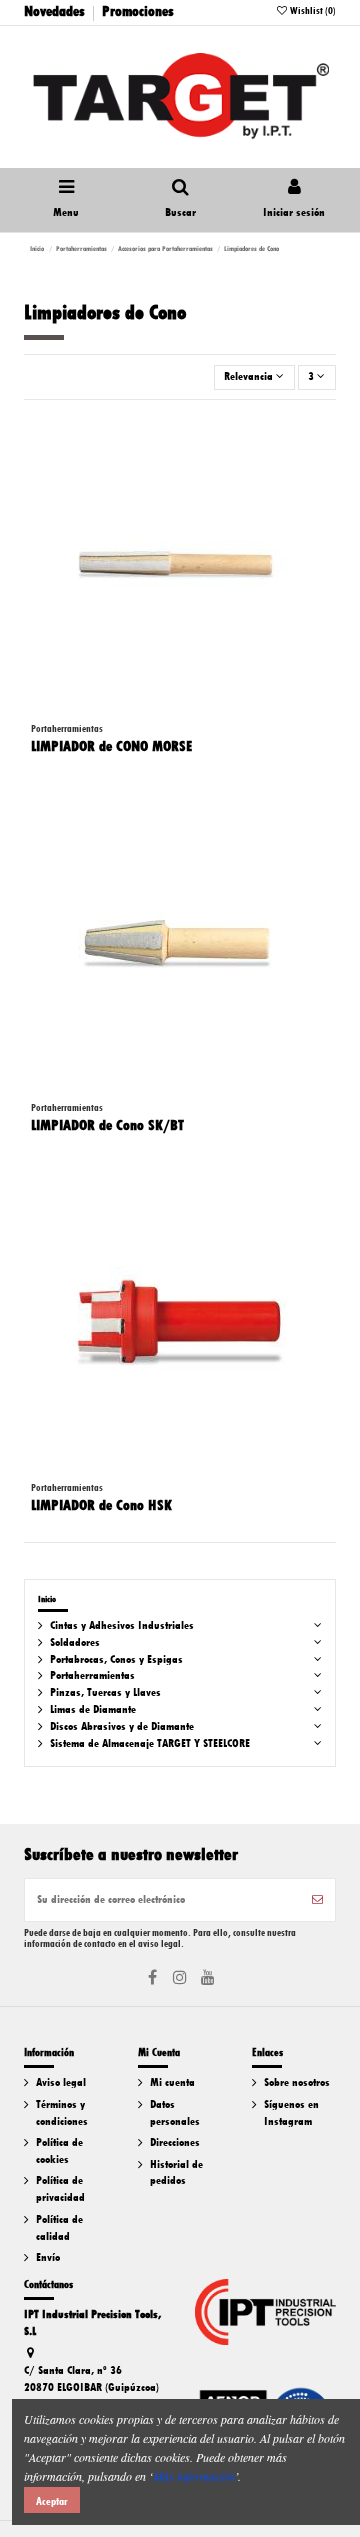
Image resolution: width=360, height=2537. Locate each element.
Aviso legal (61, 2082)
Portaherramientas (92, 1675)
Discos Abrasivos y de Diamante (122, 1726)
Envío (48, 2257)
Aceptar (52, 2501)
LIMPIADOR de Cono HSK (101, 1505)
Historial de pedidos (176, 2173)
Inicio (47, 1599)
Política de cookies (59, 2151)
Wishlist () (312, 10)
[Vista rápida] (322, 506)
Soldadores (75, 1642)
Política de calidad (59, 2228)
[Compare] (322, 473)
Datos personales (175, 2113)
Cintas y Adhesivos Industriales (122, 1625)
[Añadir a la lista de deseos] (322, 440)
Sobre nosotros (297, 2082)
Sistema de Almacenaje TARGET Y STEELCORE (150, 1743)
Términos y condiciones (62, 2113)
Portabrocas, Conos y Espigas (116, 1659)
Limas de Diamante (93, 1709)
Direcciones (175, 2142)
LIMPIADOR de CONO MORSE (111, 746)
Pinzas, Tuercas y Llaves (105, 1692)
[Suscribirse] (317, 1900)
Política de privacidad (60, 2189)
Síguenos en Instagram (291, 2113)
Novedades (54, 11)
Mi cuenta (172, 2082)
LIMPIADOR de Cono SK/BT (107, 1125)
